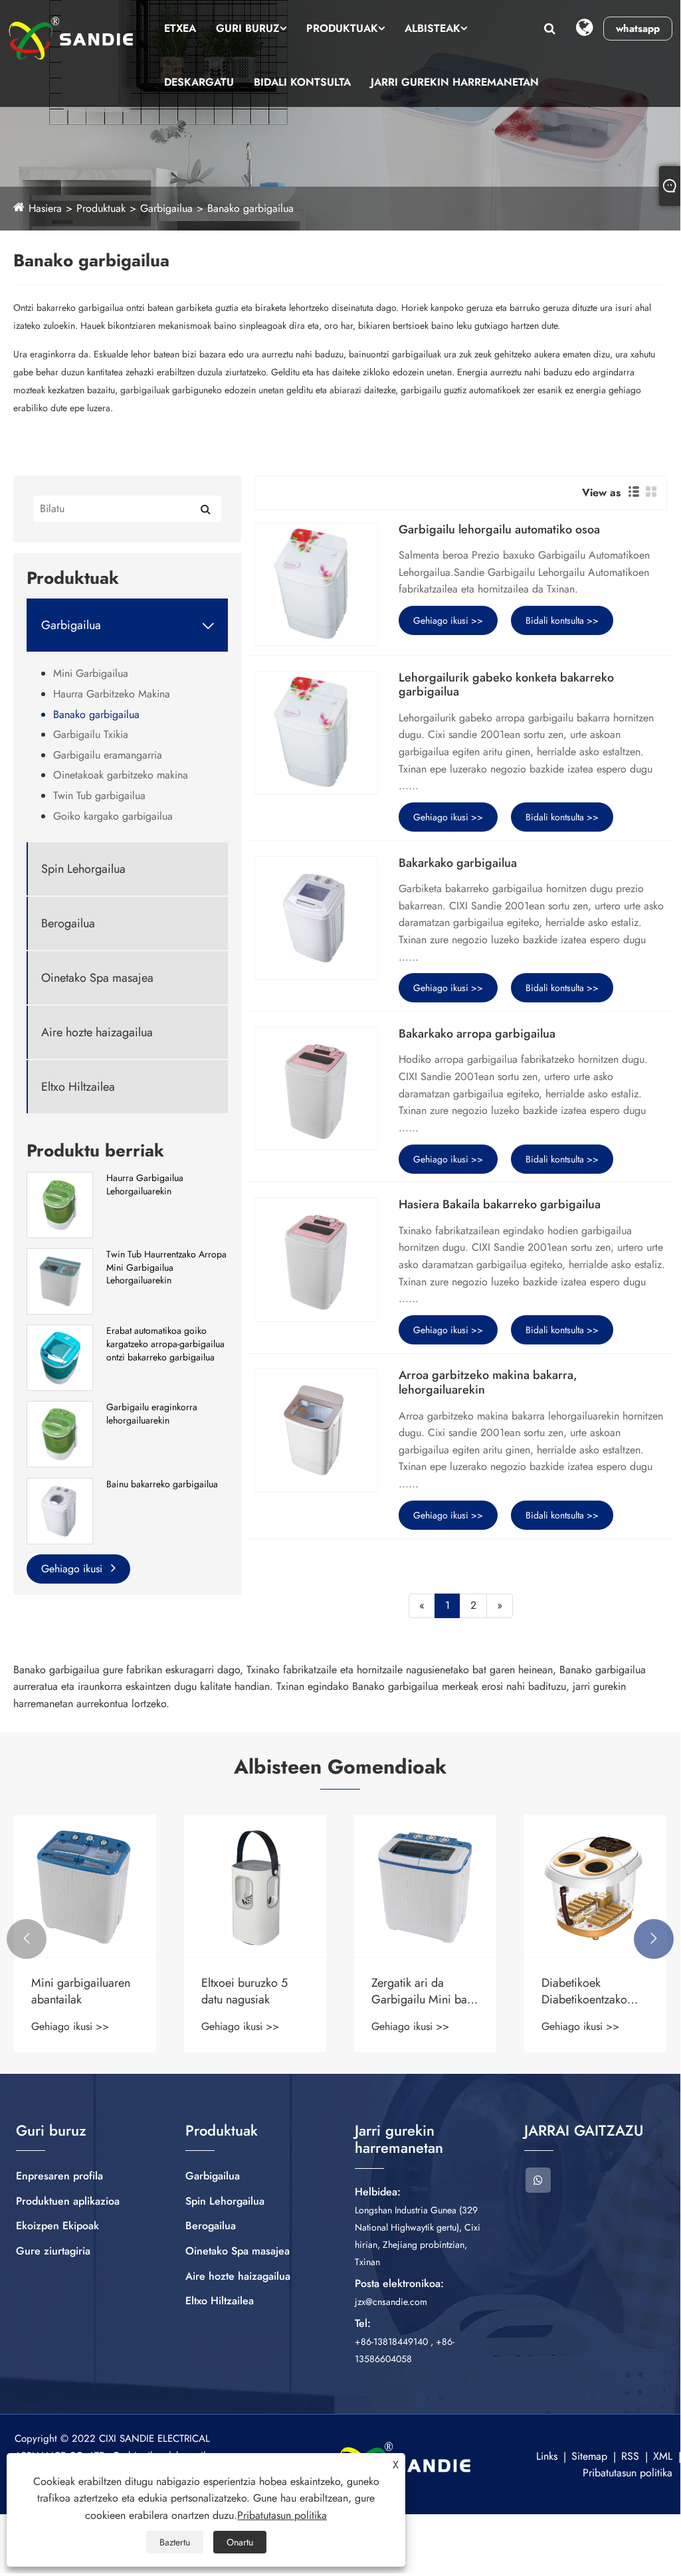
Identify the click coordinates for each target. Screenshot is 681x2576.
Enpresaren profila (59, 2176)
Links (547, 2456)
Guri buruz (248, 28)
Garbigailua (166, 208)
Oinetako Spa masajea (97, 978)
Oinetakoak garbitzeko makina (121, 775)
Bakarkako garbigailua (458, 864)
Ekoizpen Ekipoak (57, 2226)
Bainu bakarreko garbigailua (162, 1484)
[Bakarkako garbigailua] (316, 918)
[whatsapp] (538, 2180)
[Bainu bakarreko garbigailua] (60, 1510)
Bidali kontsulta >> (562, 620)
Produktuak (342, 28)
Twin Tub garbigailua (99, 795)
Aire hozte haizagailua (97, 1033)
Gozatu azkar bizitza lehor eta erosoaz (592, 1991)
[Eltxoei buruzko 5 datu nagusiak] (85, 1886)
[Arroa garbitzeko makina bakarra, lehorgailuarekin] (316, 1430)
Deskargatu (199, 82)
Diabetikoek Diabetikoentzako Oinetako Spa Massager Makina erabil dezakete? (415, 1991)
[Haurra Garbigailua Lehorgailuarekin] (60, 1204)
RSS (630, 2456)
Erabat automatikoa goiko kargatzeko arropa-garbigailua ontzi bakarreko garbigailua (165, 1344)
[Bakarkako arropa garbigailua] (316, 1089)
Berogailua (68, 924)
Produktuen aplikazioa (68, 2201)
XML (663, 2456)
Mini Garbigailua (91, 673)
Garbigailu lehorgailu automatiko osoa (499, 530)
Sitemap (589, 2456)
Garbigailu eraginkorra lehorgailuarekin (152, 1414)
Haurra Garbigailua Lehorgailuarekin (145, 1185)
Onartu (240, 2542)
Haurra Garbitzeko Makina (112, 694)
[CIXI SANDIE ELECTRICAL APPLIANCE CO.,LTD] (71, 38)
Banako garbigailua (250, 208)
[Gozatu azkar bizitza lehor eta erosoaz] (595, 1886)
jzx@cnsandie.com (391, 2302)
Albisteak (433, 28)
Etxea (180, 28)
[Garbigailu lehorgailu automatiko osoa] (316, 585)
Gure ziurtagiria (53, 2251)
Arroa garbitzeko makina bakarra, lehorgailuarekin (488, 1383)
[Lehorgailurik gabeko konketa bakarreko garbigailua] (316, 733)
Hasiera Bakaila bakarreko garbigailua (500, 1205)
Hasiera (45, 208)
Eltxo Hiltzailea (78, 1087)
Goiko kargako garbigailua (113, 816)
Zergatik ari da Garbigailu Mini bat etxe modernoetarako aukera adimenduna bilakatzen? (254, 1991)
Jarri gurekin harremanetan (455, 82)
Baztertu (175, 2542)
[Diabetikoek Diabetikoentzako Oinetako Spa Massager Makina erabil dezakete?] (425, 1886)
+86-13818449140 (391, 2342)
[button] (27, 1939)
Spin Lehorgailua (83, 869)
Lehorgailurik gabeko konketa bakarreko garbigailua (506, 685)
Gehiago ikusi (73, 1569)
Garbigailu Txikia (91, 734)
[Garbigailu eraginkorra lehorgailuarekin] (60, 1433)
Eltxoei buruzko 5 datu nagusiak (74, 1991)
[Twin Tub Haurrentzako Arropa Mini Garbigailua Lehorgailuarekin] (60, 1280)
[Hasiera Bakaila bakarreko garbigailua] (316, 1259)
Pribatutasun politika (628, 2473)
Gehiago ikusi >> (448, 620)
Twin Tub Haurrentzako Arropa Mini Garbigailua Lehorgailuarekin (166, 1267)
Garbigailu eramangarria (108, 755)
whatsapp (638, 29)
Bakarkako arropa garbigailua (477, 1034)
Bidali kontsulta (302, 82)
